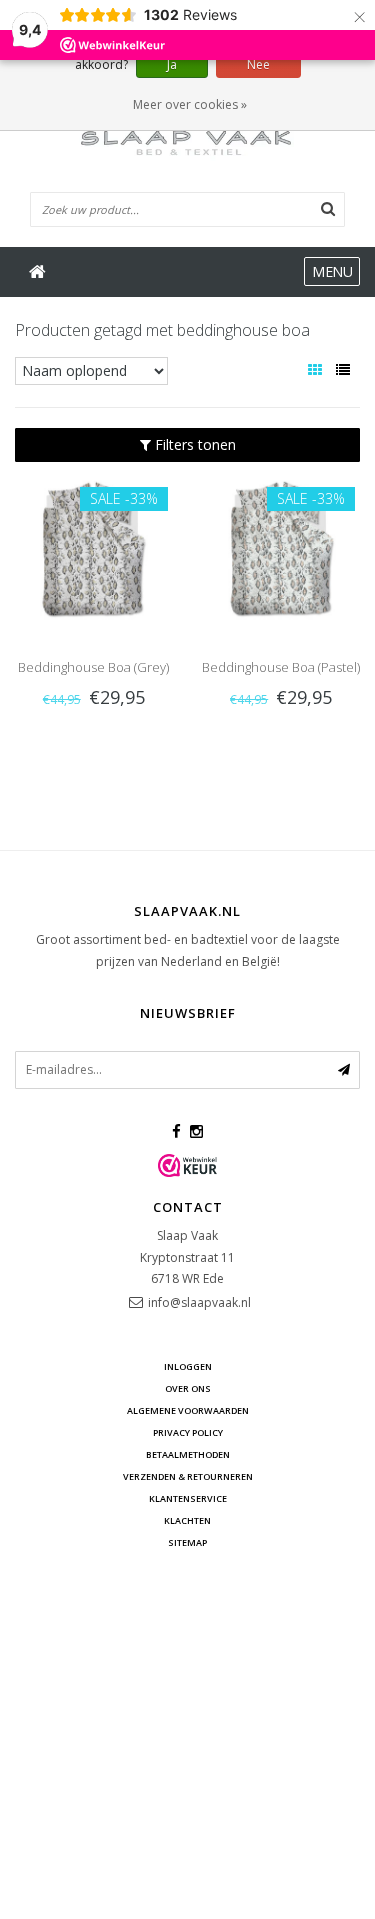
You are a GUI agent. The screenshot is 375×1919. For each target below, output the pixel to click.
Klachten (187, 1520)
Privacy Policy (188, 1432)
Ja (172, 64)
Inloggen (188, 1366)
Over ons (188, 1388)
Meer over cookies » (190, 104)
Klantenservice (188, 1498)
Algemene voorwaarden (188, 1410)
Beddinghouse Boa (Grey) (93, 667)
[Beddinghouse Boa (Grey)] (93, 546)
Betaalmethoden (188, 1454)
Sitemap (187, 1542)
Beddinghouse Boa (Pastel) (281, 667)
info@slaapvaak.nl (199, 1302)
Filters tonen (193, 444)
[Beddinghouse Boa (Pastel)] (281, 546)
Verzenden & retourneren (188, 1476)
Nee (258, 64)
